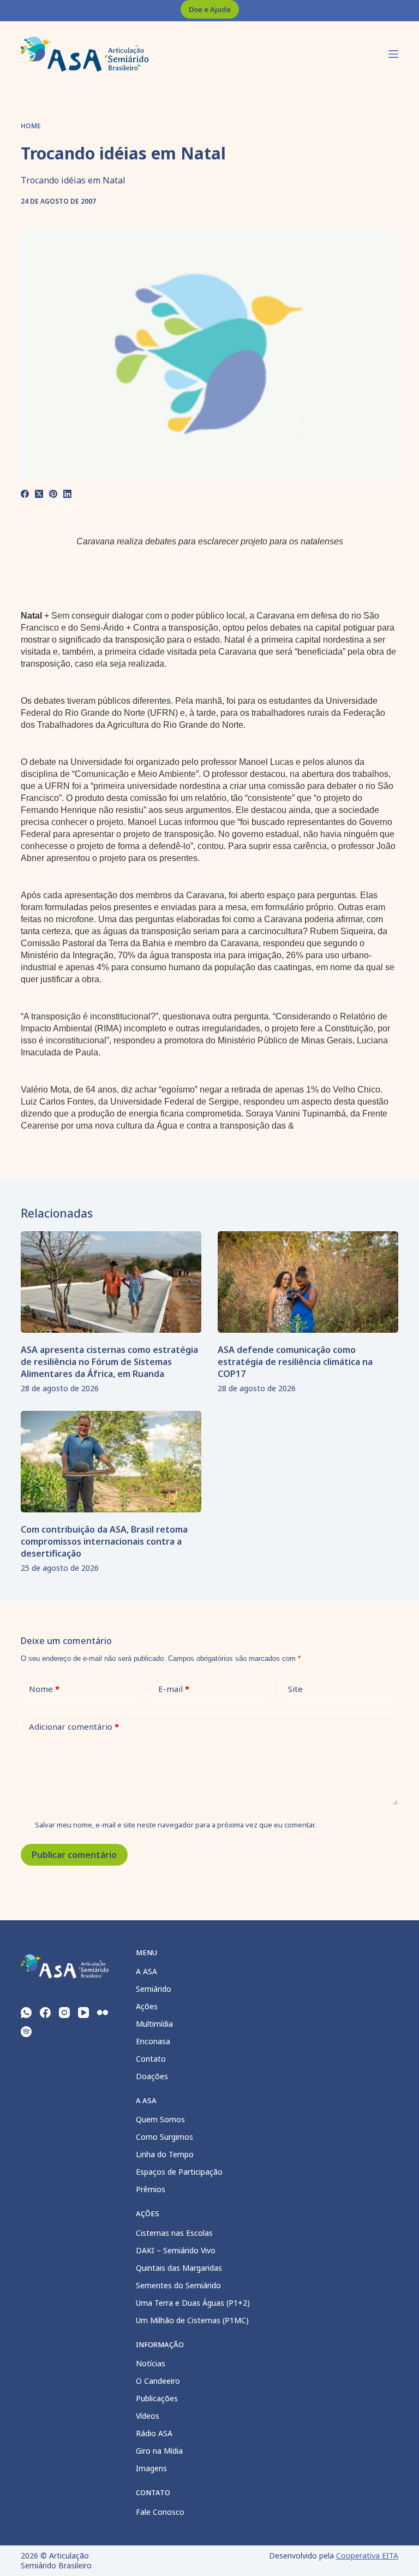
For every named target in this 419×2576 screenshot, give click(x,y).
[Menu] (393, 54)
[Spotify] (26, 2032)
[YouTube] (83, 2013)
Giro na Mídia (159, 2451)
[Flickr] (103, 2013)
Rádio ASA (154, 2433)
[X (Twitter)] (39, 494)
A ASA (146, 1971)
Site (295, 1689)
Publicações (157, 2398)
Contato (151, 2059)
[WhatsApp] (26, 2013)
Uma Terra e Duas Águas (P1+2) (193, 2303)
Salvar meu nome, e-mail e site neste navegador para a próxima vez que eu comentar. (175, 1825)
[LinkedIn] (68, 494)
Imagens (151, 2468)
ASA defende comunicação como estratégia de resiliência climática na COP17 (295, 1362)
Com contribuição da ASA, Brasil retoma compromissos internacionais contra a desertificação (104, 1541)
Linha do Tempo (165, 2154)
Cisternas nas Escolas (174, 2233)
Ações (147, 2006)
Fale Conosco (160, 2512)
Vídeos (148, 2416)
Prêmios (151, 2189)
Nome (44, 1689)
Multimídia (154, 2024)
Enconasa (153, 2041)
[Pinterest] (53, 494)
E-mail (174, 1689)
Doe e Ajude (210, 9)
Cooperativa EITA (367, 2556)
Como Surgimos (164, 2137)
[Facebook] (25, 494)
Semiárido (154, 1989)
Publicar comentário (74, 1855)
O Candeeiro (158, 2381)
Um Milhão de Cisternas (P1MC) (192, 2320)
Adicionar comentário (74, 1726)
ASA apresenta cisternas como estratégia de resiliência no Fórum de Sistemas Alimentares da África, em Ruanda (109, 1362)
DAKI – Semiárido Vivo (176, 2250)
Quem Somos (160, 2119)
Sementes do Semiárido (178, 2285)
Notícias (151, 2363)
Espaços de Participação (179, 2172)
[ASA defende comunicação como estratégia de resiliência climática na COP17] (308, 1282)
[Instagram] (64, 2013)
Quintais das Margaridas (179, 2268)
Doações (152, 2076)
